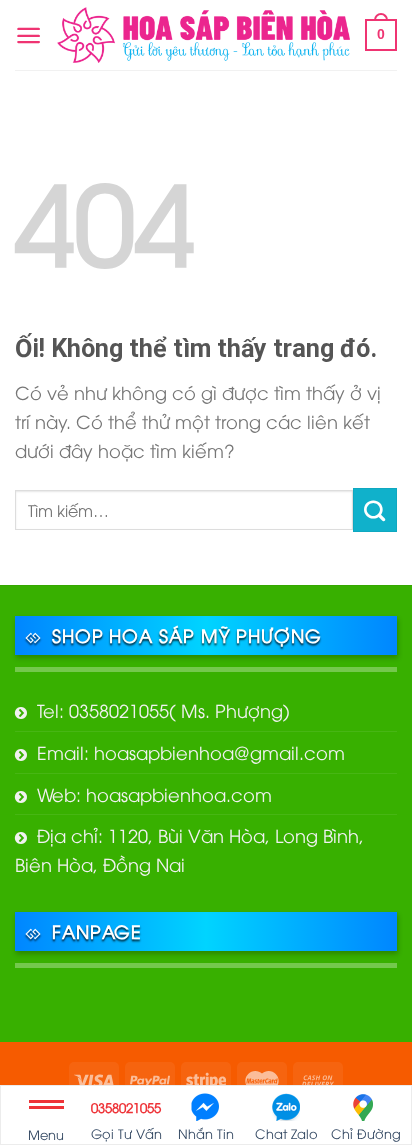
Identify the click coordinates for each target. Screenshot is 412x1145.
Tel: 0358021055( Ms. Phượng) (163, 709)
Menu (46, 1134)
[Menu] (28, 35)
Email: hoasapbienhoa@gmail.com (191, 751)
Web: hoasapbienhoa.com (154, 793)
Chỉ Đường (366, 1133)
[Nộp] (375, 510)
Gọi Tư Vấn (126, 1120)
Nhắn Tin (206, 1133)
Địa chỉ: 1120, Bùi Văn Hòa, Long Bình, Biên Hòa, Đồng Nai (189, 849)
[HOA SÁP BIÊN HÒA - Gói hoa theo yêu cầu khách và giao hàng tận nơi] (203, 35)
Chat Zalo (286, 1133)
